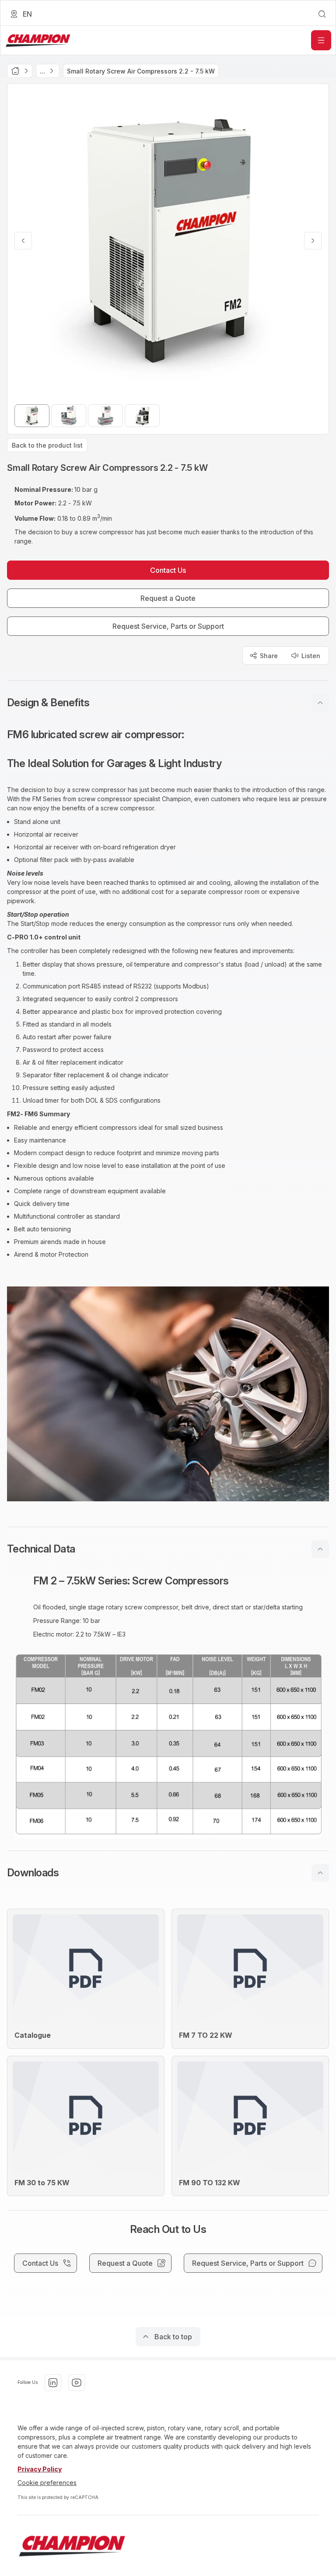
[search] (322, 14)
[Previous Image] (23, 241)
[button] (168, 703)
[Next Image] (313, 241)
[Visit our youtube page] (77, 2383)
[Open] (321, 40)
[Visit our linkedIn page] (53, 2383)
